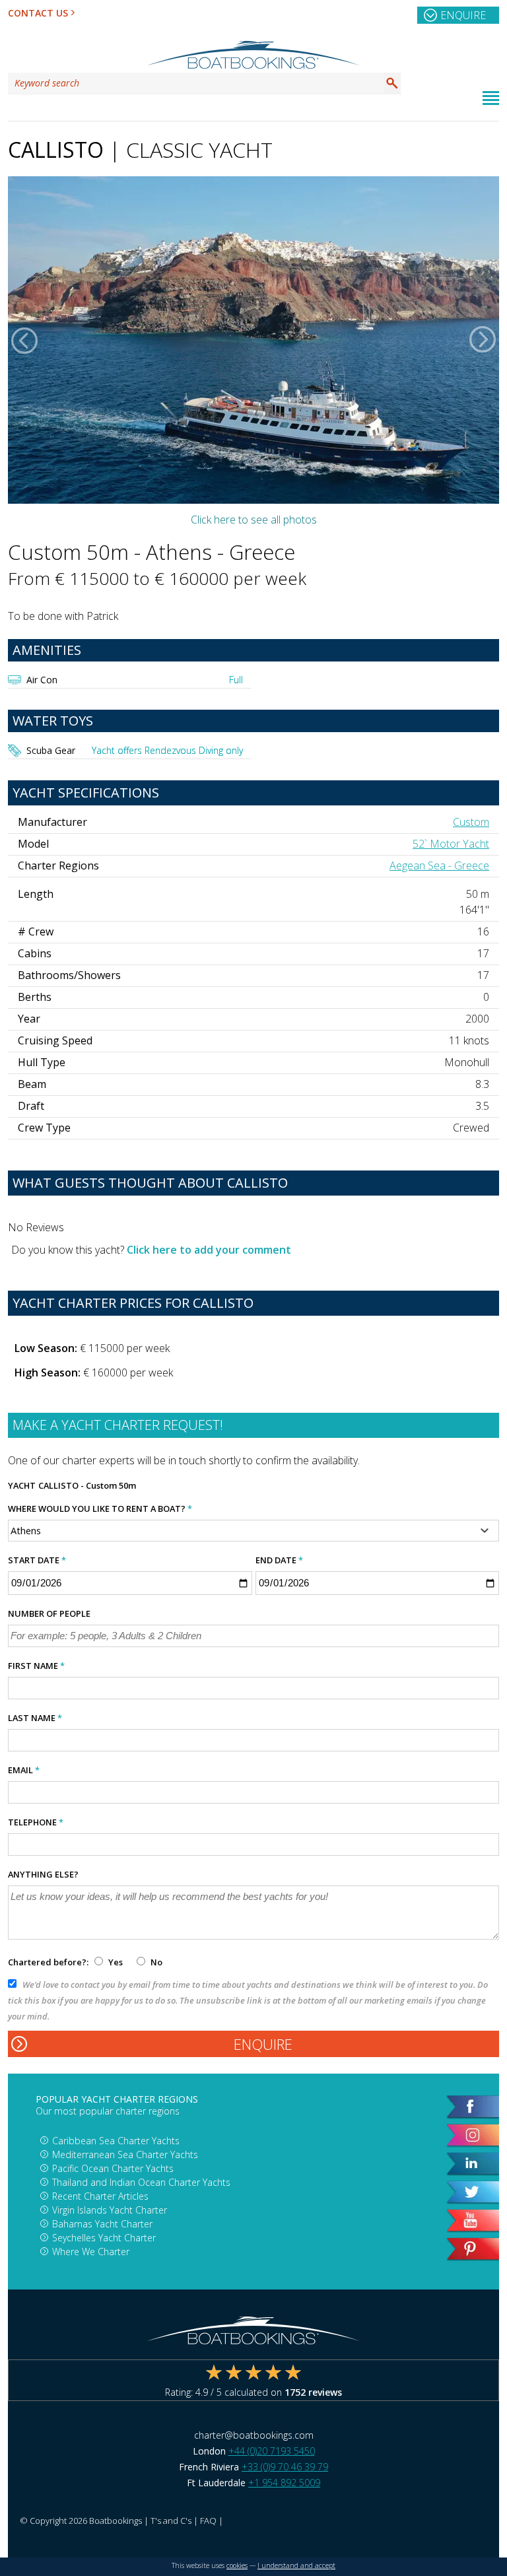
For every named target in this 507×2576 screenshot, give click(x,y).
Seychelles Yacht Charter (104, 2238)
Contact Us (38, 13)
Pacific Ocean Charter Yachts (113, 2168)
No (155, 1962)
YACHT (22, 1485)
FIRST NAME (36, 1666)
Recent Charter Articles (100, 2196)
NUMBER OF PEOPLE (49, 1613)
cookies (237, 2565)
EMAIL (24, 1770)
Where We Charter (91, 2252)
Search (392, 83)
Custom (471, 822)
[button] (24, 340)
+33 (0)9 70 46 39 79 (285, 2467)
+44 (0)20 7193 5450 (272, 2451)
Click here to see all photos (254, 520)
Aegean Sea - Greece (439, 865)
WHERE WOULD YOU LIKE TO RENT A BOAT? (100, 1508)
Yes (116, 1962)
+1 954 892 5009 (284, 2483)
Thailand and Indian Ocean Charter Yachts (141, 2182)
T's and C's (171, 2521)
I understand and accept (296, 2565)
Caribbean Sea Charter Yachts (116, 2141)
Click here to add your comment (209, 1250)
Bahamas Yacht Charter (102, 2224)
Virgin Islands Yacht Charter (110, 2210)
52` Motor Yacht (451, 844)
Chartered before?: (48, 1962)
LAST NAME (35, 1718)
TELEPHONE (36, 1822)
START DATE (37, 1560)
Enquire (463, 15)
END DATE (279, 1560)
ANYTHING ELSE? (43, 1874)
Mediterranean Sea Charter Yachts (125, 2154)
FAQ (208, 2521)
